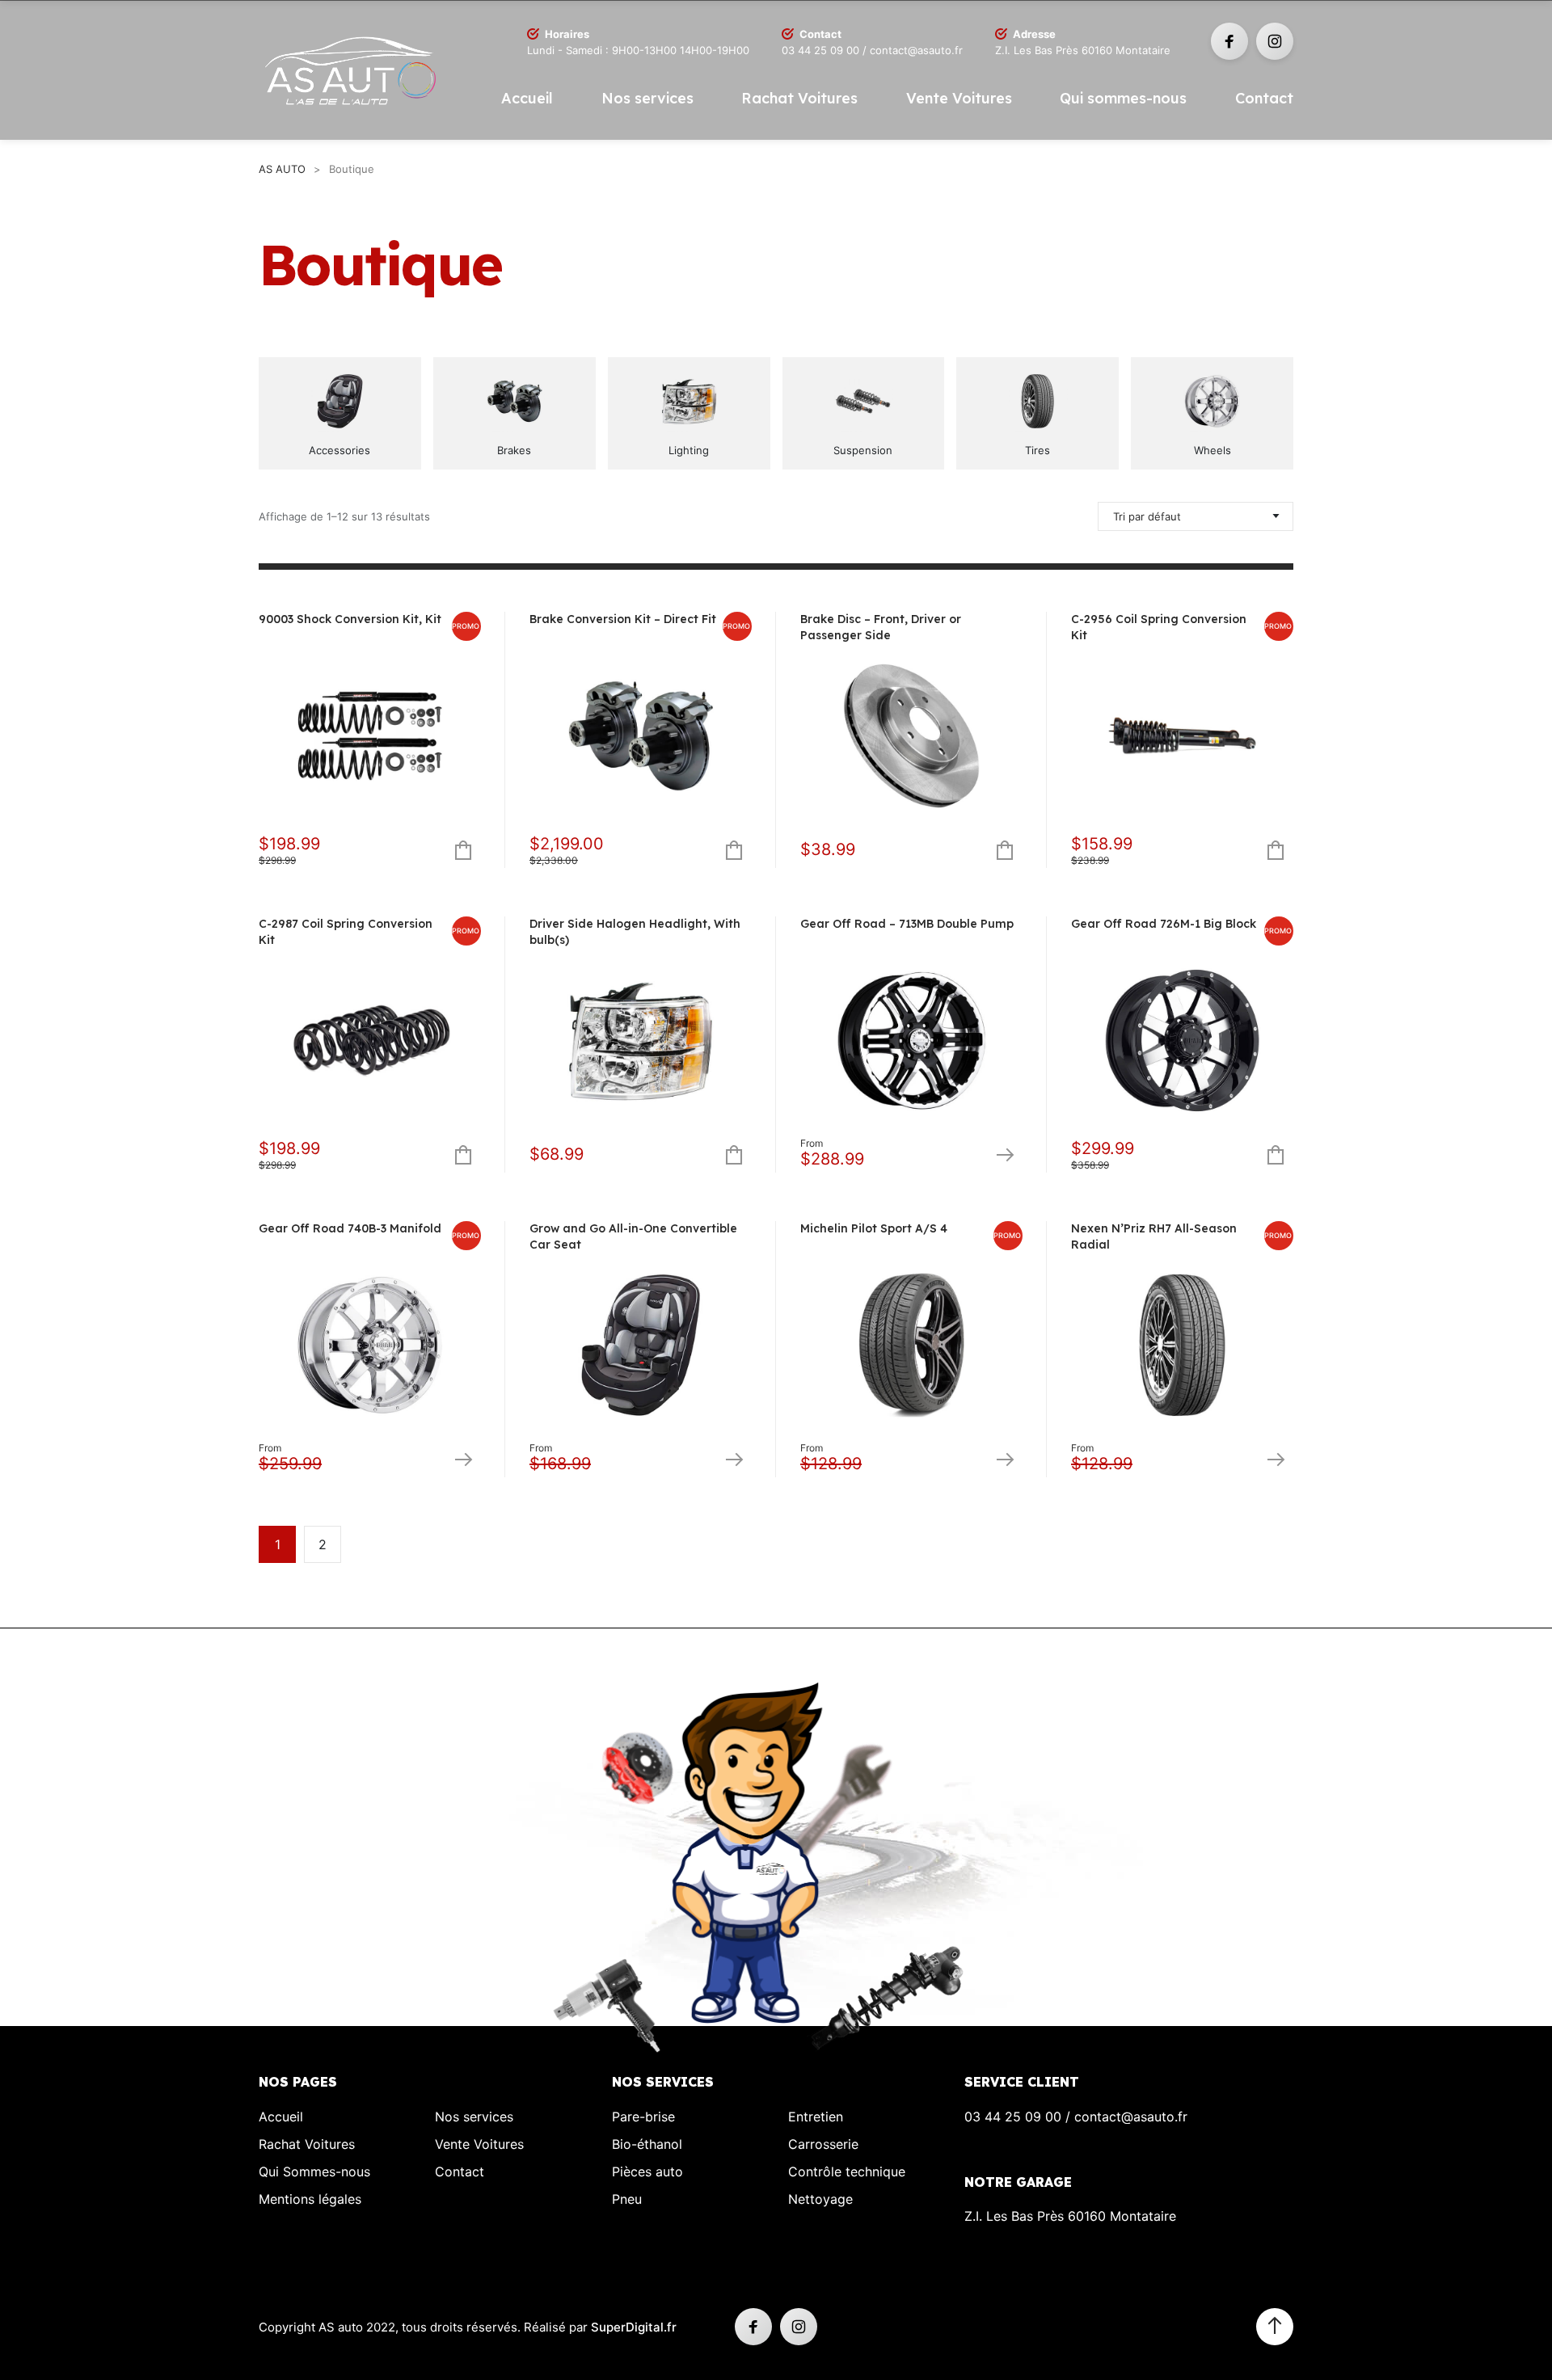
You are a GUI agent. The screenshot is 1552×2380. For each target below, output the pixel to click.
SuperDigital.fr (634, 2327)
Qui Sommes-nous (314, 2171)
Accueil (527, 98)
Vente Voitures (959, 98)
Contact (1264, 98)
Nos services (647, 98)
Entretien (816, 2117)
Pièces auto (647, 2171)
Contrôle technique (847, 2171)
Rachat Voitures (799, 98)
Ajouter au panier (463, 850)
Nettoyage (820, 2199)
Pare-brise (643, 2117)
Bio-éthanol (647, 2144)
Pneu (627, 2199)
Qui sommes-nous (1123, 98)
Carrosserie (823, 2144)
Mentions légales (310, 2199)
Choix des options (1004, 1154)
